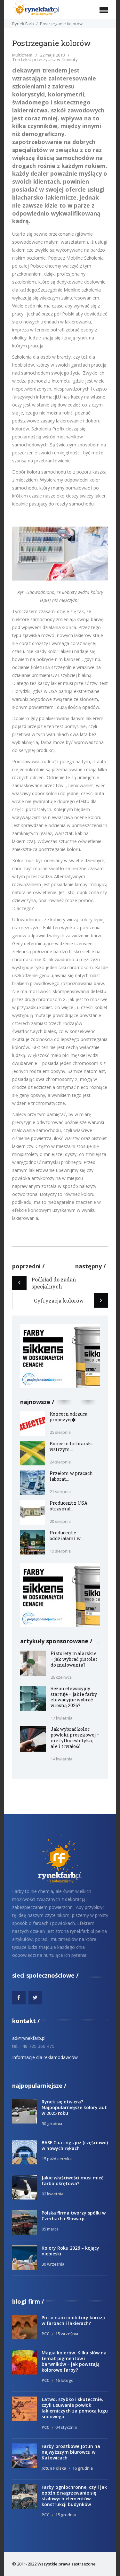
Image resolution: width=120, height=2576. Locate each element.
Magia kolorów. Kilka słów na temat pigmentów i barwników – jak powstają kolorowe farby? (74, 2361)
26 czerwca (61, 1677)
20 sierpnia (60, 1521)
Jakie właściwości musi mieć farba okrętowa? (72, 2181)
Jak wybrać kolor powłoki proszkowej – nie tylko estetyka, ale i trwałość (75, 1738)
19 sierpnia (60, 1551)
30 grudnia (52, 2124)
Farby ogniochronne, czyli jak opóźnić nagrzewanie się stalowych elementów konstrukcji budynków (74, 2496)
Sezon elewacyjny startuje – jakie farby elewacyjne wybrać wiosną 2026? (74, 1697)
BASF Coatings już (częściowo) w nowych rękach (75, 2145)
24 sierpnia (60, 1462)
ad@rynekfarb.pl (29, 2038)
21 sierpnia (60, 1492)
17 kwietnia (61, 1718)
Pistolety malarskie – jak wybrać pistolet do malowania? (74, 1659)
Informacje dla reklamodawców (45, 2057)
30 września (53, 2264)
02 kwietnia (52, 2194)
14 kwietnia (61, 1759)
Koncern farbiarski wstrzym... (71, 1446)
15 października (57, 2159)
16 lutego (64, 2380)
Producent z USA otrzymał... (68, 1506)
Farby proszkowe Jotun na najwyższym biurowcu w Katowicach (71, 2452)
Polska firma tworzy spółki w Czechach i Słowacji (74, 2216)
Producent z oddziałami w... (66, 1535)
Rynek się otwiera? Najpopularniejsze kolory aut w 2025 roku (74, 2107)
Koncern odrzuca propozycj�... (68, 1417)
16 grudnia (83, 2468)
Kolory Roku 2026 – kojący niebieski (70, 2251)
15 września (67, 2334)
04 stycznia (66, 2427)
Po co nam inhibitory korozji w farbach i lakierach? (73, 2320)
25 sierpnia (60, 1432)
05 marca (50, 2229)
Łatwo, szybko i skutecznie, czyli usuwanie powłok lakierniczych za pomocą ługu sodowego (75, 2408)
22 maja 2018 (52, 55)
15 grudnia (66, 2515)
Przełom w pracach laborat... (71, 1476)
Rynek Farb (23, 24)
